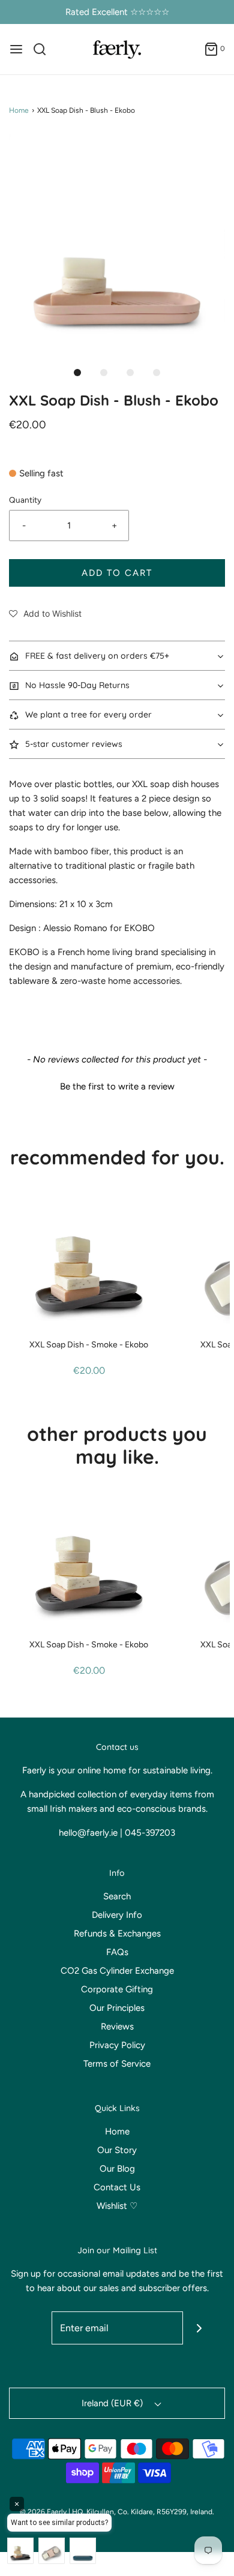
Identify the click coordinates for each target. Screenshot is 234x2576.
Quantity (25, 500)
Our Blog (117, 2169)
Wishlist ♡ (117, 2206)
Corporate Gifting (117, 1989)
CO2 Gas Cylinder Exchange (117, 1971)
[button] (117, 242)
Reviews (117, 2026)
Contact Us (117, 2187)
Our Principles (117, 2008)
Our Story (117, 2150)
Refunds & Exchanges (117, 1933)
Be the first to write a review (117, 1086)
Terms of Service (117, 2064)
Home (19, 110)
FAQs (117, 1952)
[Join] (199, 2328)
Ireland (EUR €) (113, 2403)
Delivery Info (117, 1915)
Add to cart (117, 573)
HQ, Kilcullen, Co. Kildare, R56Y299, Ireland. (143, 2512)
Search (117, 1896)
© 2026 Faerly (43, 2512)
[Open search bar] (44, 49)
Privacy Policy (117, 2045)
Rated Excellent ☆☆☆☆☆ (117, 12)
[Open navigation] (16, 49)
